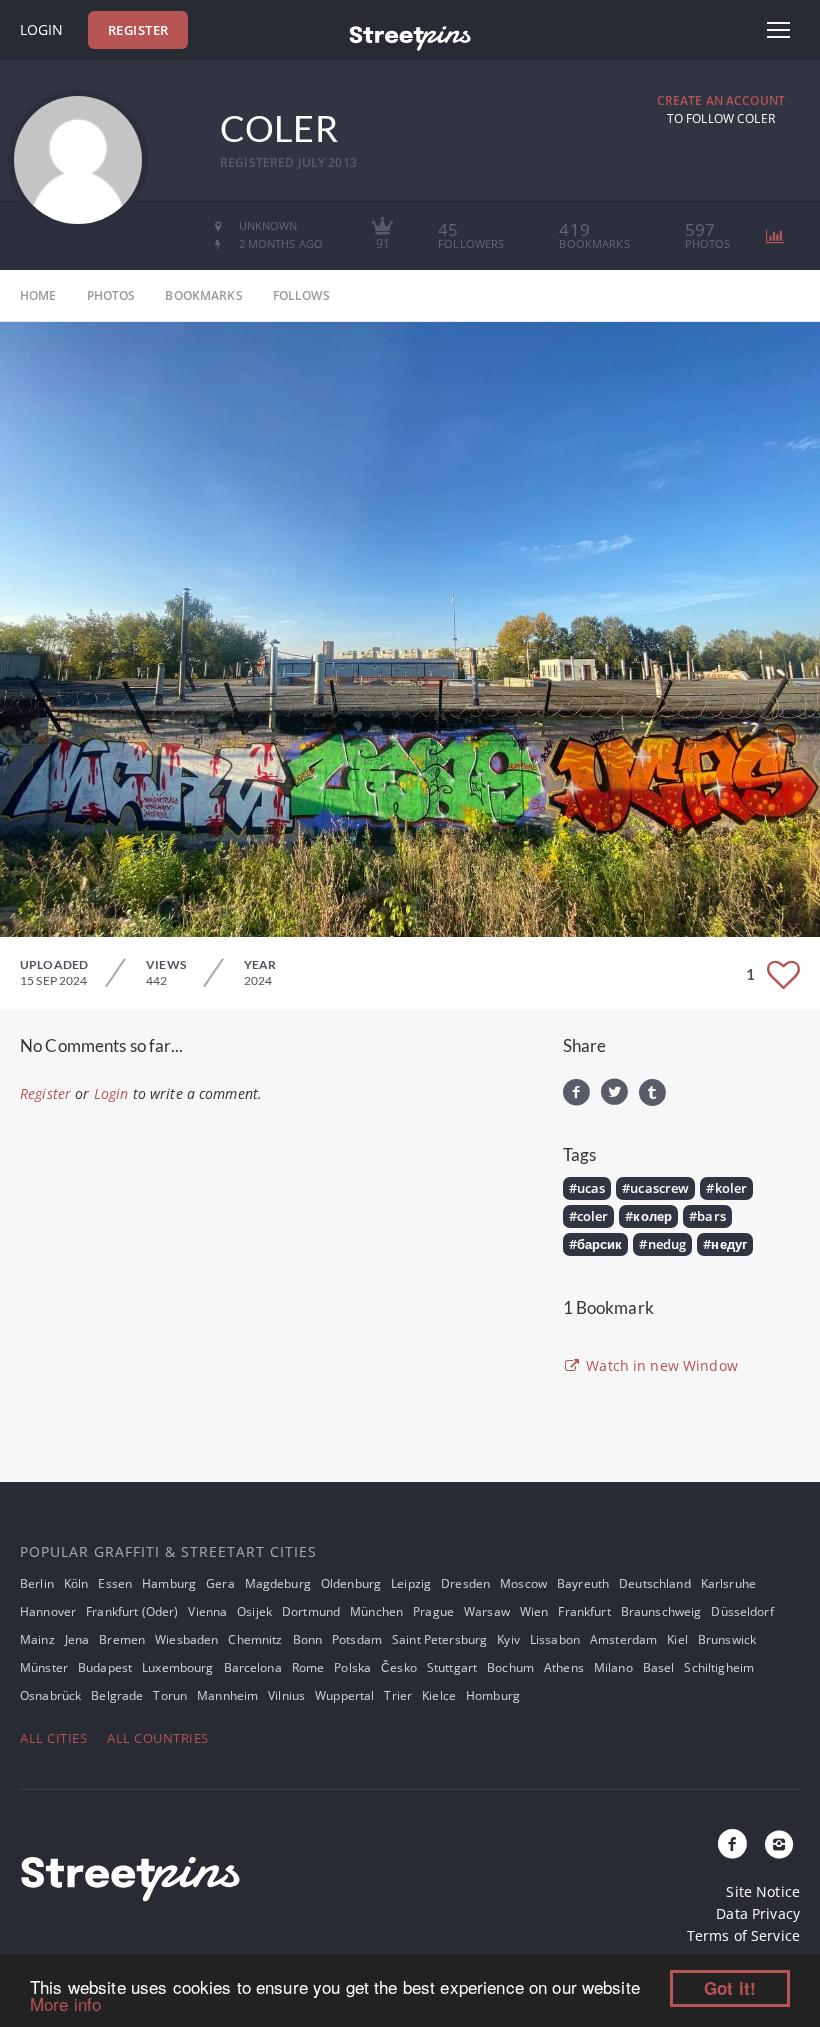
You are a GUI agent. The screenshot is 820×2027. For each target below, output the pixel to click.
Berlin (37, 1583)
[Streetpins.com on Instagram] (779, 1845)
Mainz (37, 1639)
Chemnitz (255, 1639)
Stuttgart (452, 1667)
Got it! (730, 1988)
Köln (76, 1583)
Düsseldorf (742, 1611)
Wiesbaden (186, 1639)
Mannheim (227, 1695)
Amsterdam (623, 1639)
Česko (399, 1667)
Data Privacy (758, 1913)
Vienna (207, 1611)
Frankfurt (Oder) (132, 1611)
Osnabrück (50, 1695)
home (38, 295)
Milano (613, 1667)
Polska (352, 1667)
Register (138, 30)
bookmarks (203, 295)
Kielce (439, 1695)
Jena (77, 1639)
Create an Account (721, 100)
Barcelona (253, 1667)
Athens (564, 1667)
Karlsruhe (728, 1583)
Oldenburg (351, 1583)
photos (111, 295)
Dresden (465, 1583)
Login (41, 29)
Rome (308, 1667)
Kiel (677, 1639)
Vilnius (286, 1695)
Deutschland (655, 1583)
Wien (534, 1611)
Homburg (493, 1695)
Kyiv (508, 1639)
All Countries (158, 1738)
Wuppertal (344, 1695)
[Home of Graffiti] (410, 35)
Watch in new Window (660, 1365)
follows (301, 295)
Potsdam (357, 1639)
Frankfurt (584, 1611)
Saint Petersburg (439, 1639)
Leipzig (411, 1583)
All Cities (53, 1738)
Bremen (122, 1639)
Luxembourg (177, 1667)
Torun (170, 1695)
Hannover (48, 1611)
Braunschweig (661, 1611)
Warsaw (487, 1611)
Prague (433, 1611)
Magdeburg (278, 1583)
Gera (220, 1583)
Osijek (254, 1611)
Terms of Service (743, 1935)
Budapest (105, 1667)
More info (65, 2003)
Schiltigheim (719, 1667)
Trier (398, 1695)
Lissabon (555, 1639)
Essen (115, 1583)
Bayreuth (583, 1583)
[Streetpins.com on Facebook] (733, 1845)
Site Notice (763, 1891)
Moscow (523, 1583)
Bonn (308, 1639)
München (376, 1611)
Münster (44, 1667)
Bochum (510, 1667)
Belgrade (117, 1695)
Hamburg (169, 1583)
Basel (659, 1667)
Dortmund (311, 1611)
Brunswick (727, 1639)
